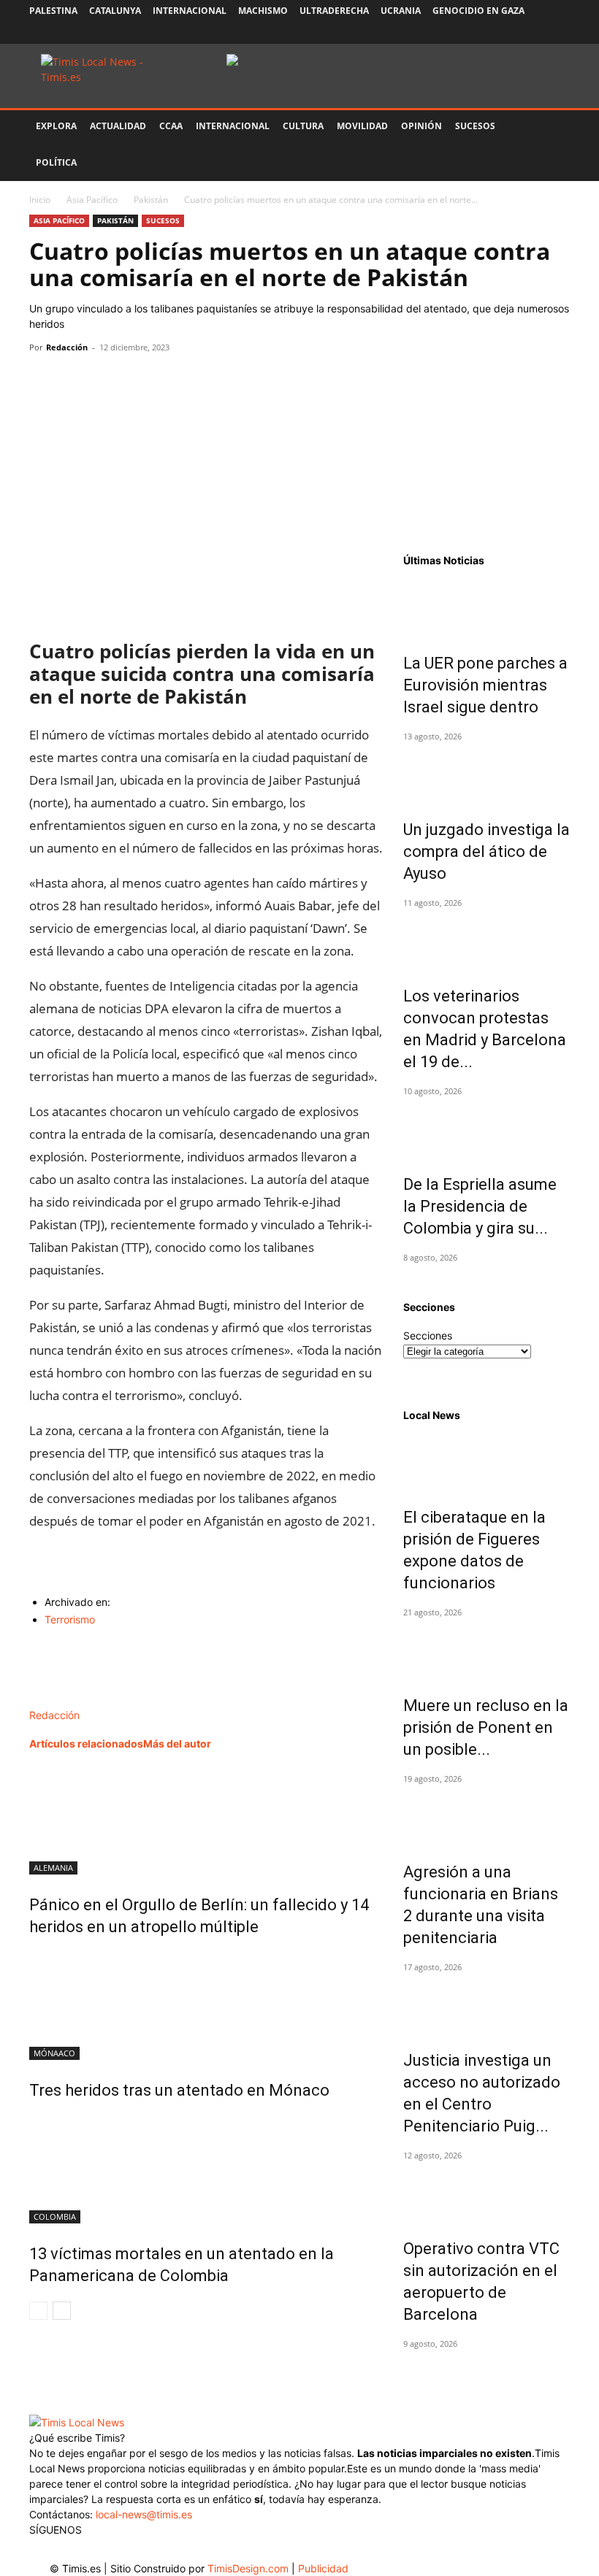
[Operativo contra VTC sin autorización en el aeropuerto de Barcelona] (487, 2193)
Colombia (55, 2216)
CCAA (171, 126)
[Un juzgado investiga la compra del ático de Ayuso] (487, 774)
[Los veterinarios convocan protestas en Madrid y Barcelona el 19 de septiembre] (487, 940)
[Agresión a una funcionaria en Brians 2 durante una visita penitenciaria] (487, 1816)
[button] (552, 127)
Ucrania (401, 11)
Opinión (421, 126)
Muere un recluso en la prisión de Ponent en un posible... (486, 1727)
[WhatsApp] (111, 380)
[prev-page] (38, 2311)
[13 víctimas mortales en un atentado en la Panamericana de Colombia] (206, 2169)
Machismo (263, 11)
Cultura (303, 126)
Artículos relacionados (86, 1743)
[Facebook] (462, 33)
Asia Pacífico (92, 200)
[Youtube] (535, 33)
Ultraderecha (334, 11)
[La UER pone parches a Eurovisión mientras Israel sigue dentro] (487, 607)
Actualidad (118, 126)
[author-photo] (60, 1700)
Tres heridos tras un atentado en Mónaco (179, 2090)
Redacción (67, 347)
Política (56, 162)
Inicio (40, 200)
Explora (56, 126)
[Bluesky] (559, 33)
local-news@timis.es (144, 2514)
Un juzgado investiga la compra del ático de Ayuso (487, 851)
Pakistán (151, 200)
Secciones (428, 1335)
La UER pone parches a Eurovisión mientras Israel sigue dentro (485, 685)
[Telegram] (145, 380)
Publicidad (323, 2568)
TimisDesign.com (249, 2568)
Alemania (53, 1868)
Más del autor (177, 1743)
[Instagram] (487, 33)
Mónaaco (54, 2053)
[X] (511, 33)
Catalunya (115, 11)
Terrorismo (70, 1619)
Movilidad (362, 126)
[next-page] (62, 2311)
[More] (179, 380)
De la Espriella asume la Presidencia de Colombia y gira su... (480, 1206)
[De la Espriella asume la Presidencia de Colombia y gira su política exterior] (487, 1129)
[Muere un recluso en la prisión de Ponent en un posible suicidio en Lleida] (487, 1650)
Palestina (53, 11)
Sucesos (475, 126)
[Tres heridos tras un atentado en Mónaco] (206, 2005)
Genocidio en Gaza (478, 11)
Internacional (190, 11)
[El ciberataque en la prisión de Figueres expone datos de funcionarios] (487, 1461)
